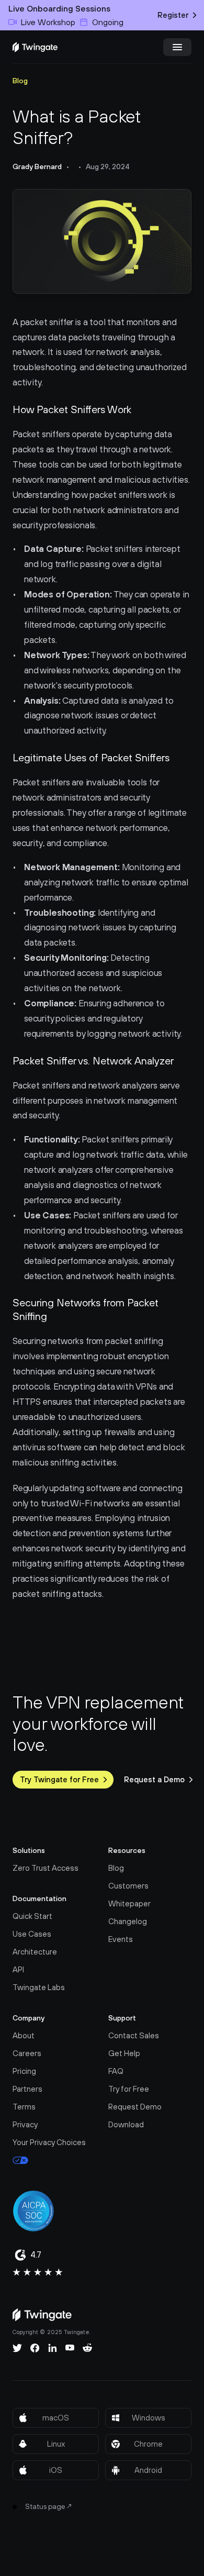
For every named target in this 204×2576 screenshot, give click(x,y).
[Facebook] (35, 2348)
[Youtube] (70, 2348)
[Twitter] (17, 2348)
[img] (35, 47)
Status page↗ (49, 2506)
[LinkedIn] (53, 2348)
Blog (20, 81)
